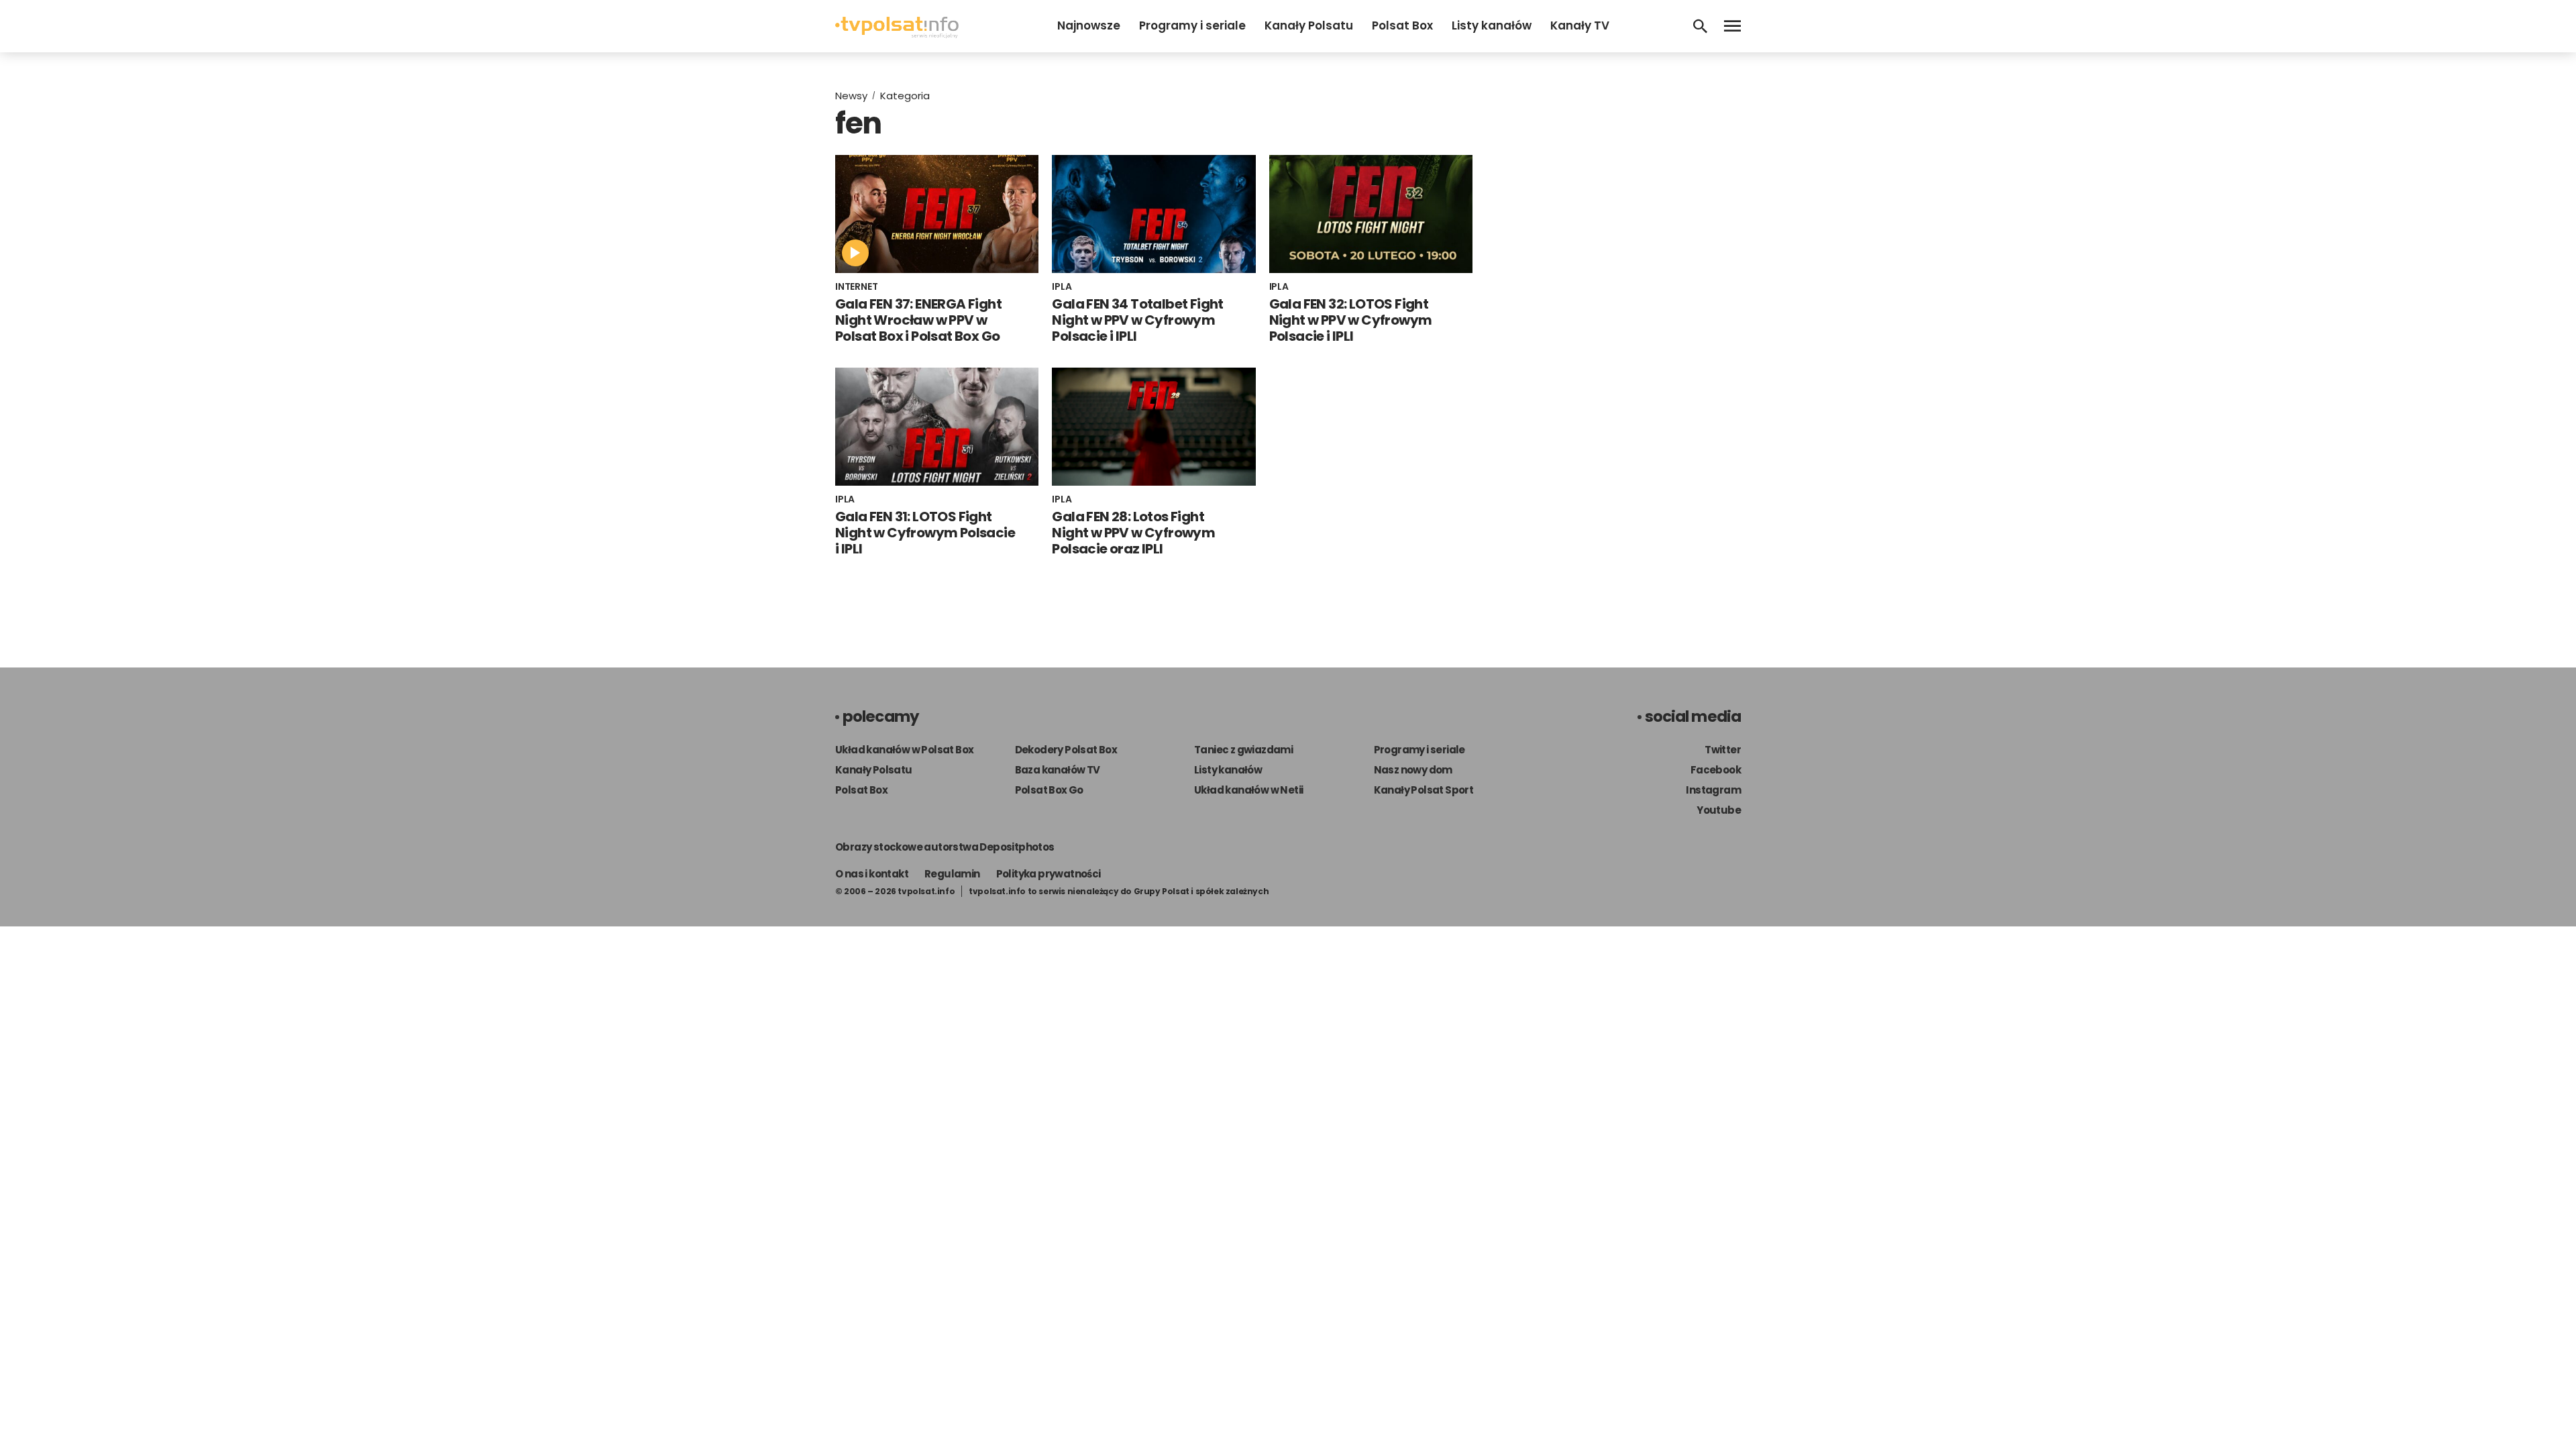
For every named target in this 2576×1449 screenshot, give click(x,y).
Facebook (1716, 770)
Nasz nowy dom (1413, 770)
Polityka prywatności (1049, 874)
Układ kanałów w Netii (1248, 790)
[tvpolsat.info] (897, 35)
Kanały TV (1580, 25)
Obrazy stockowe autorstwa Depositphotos (945, 847)
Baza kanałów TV (1058, 770)
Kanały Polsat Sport (1424, 790)
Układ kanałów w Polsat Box (904, 750)
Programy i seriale (1192, 25)
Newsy (851, 96)
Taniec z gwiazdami (1243, 750)
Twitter (1723, 750)
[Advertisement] (1623, 180)
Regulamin (952, 874)
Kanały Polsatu (1309, 25)
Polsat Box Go (1049, 790)
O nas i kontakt (872, 874)
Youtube (1719, 810)
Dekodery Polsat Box (1066, 750)
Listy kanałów (1492, 25)
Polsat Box (1402, 25)
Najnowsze (1089, 25)
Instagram (1713, 790)
